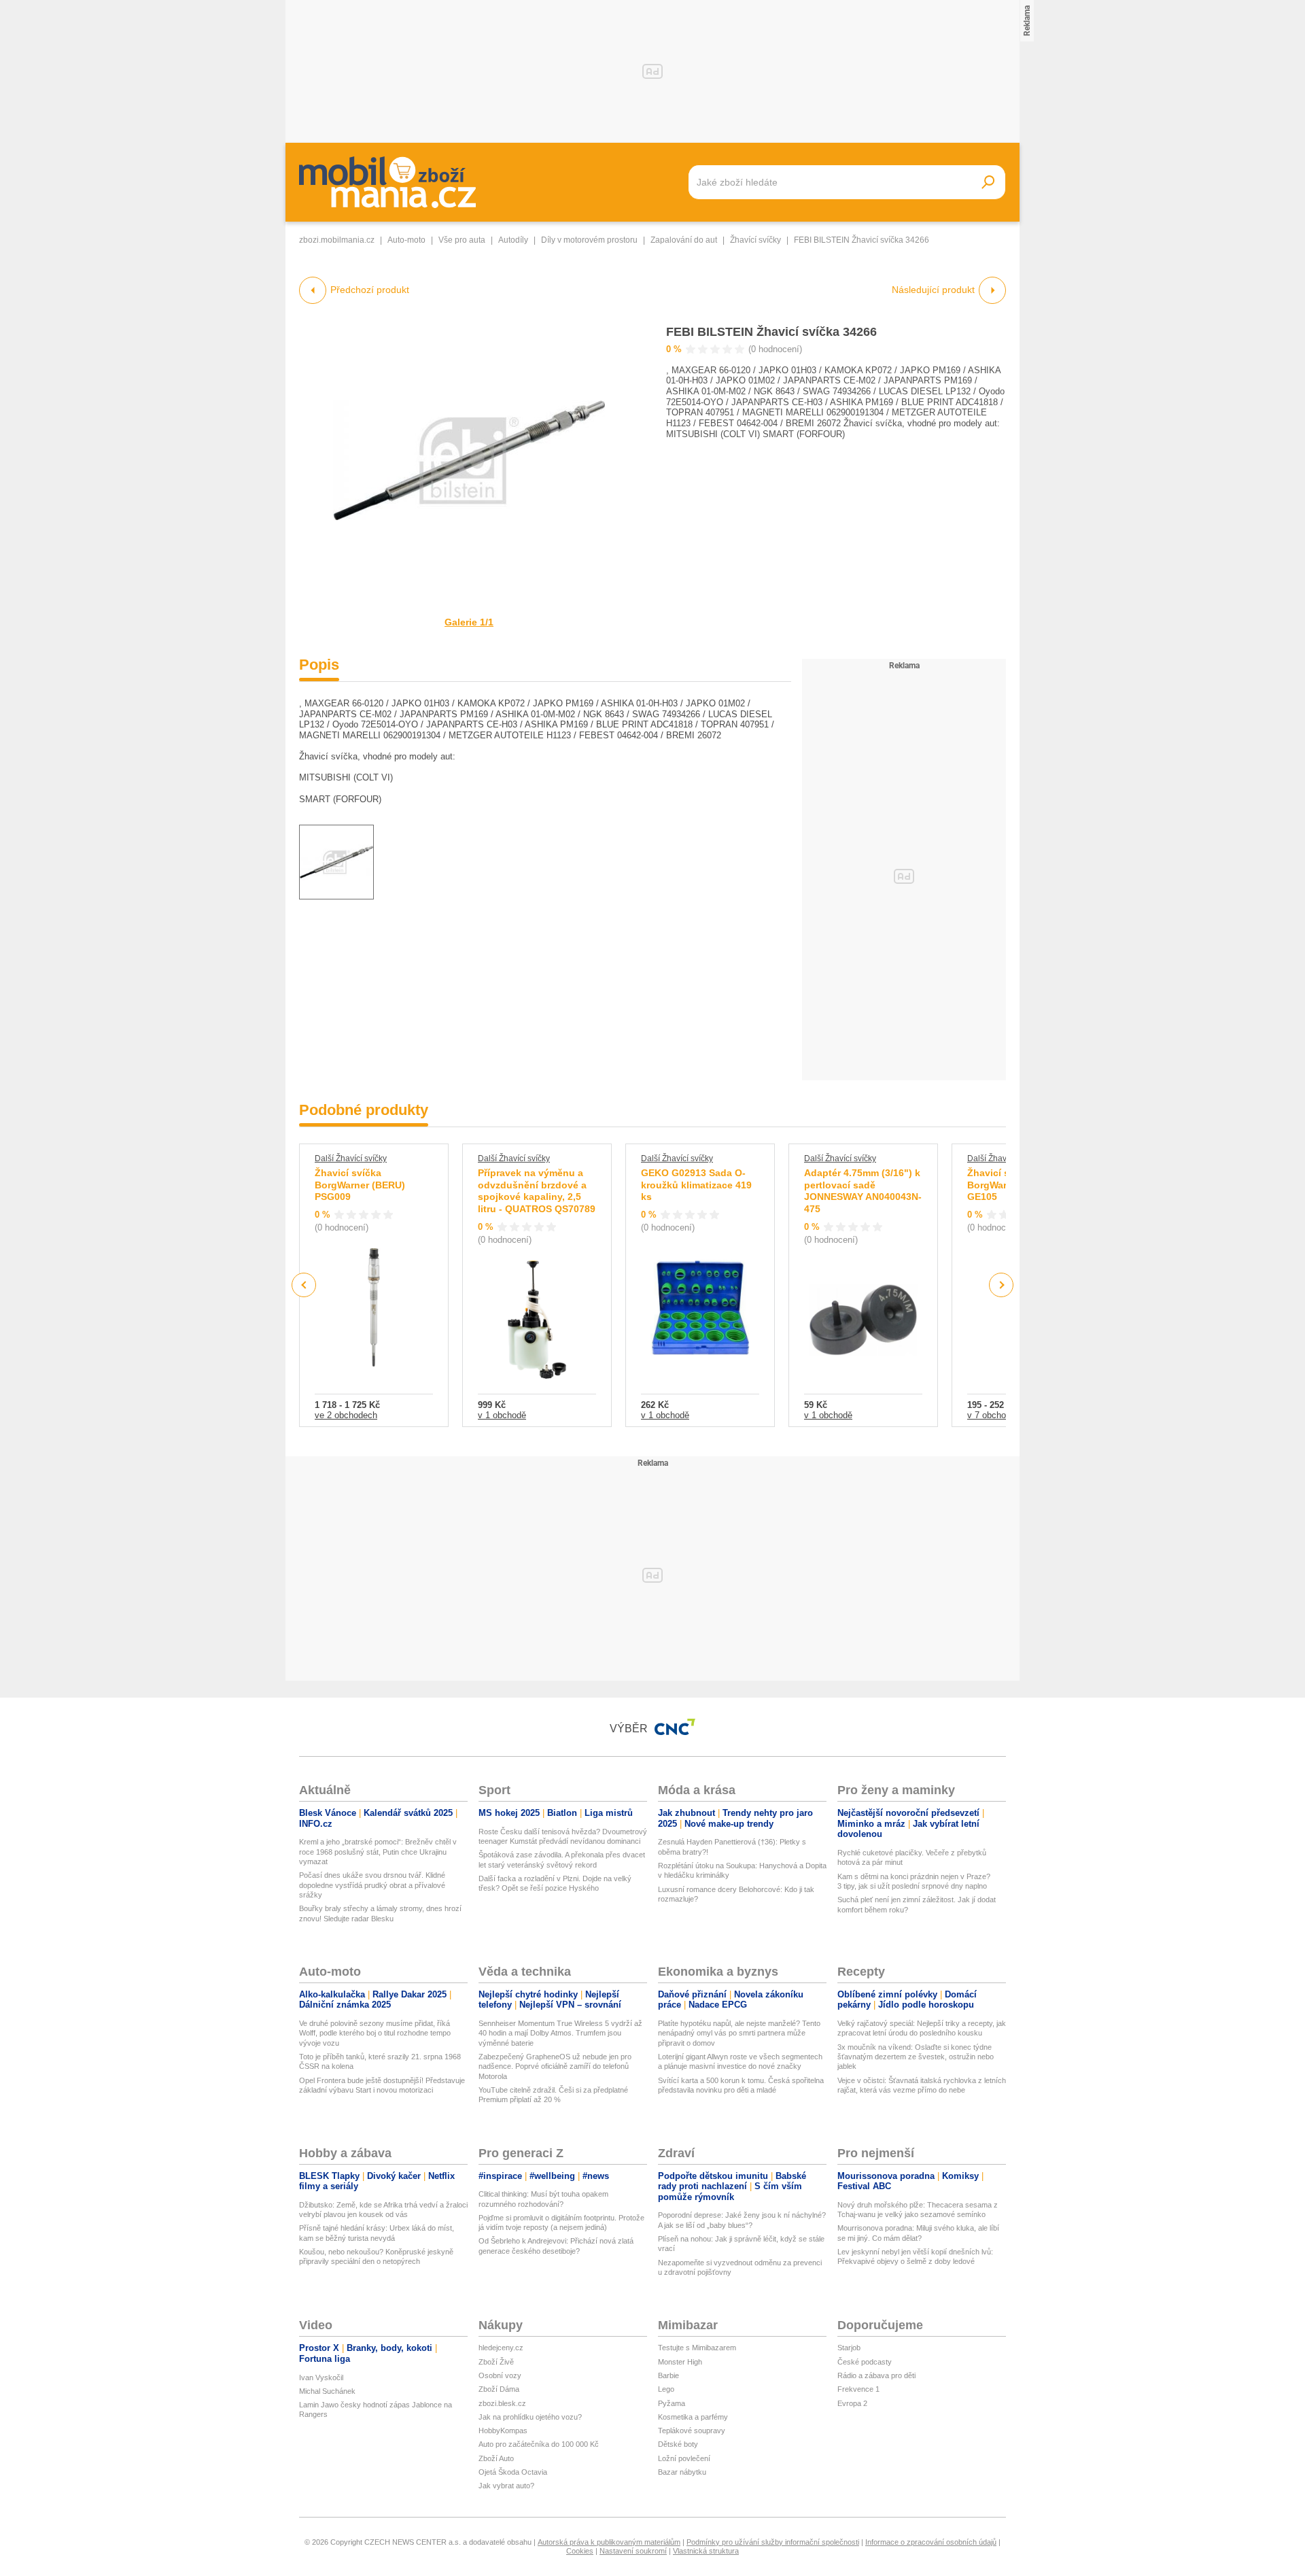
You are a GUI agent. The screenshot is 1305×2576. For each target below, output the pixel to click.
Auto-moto (406, 240)
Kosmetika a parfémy (693, 2417)
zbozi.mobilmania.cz (337, 240)
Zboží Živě (496, 2362)
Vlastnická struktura (706, 2551)
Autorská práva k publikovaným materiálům (609, 2542)
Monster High (680, 2362)
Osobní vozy (500, 2375)
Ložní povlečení (684, 2458)
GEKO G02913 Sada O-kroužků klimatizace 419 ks (696, 1185)
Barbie (668, 2375)
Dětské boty (678, 2444)
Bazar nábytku (682, 2472)
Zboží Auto (496, 2458)
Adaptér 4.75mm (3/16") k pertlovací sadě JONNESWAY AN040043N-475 (863, 1191)
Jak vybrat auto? (506, 2486)
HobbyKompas (503, 2431)
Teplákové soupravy (692, 2431)
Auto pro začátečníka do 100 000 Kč (539, 2444)
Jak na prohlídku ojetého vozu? (530, 2417)
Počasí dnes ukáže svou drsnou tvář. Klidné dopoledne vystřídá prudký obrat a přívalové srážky (372, 1885)
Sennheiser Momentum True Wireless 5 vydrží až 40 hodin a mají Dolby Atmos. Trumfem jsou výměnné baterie (560, 2033)
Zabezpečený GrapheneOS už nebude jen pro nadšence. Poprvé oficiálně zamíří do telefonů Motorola (555, 2066)
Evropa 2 (852, 2403)
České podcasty (865, 2362)
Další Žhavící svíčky (351, 1158)
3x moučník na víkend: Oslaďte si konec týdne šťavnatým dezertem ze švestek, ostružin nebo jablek (916, 2057)
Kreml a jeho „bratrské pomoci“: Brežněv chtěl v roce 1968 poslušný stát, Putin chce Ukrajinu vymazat (378, 1852)
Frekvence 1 (858, 2389)
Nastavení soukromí (633, 2551)
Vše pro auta (462, 240)
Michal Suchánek (327, 2391)
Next (1002, 1285)
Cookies (580, 2551)
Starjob (849, 2348)
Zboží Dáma (499, 2389)
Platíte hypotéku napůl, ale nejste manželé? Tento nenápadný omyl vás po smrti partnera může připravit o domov (739, 2033)
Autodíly (513, 240)
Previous (304, 1285)
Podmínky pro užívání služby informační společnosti (773, 2542)
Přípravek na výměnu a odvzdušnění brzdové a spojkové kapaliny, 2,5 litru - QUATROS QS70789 (537, 1191)
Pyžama (672, 2403)
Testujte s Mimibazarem (697, 2348)
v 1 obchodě (502, 1415)
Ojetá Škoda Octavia (513, 2472)
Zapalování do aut (684, 240)
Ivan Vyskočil (321, 2377)
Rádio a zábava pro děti (876, 2375)
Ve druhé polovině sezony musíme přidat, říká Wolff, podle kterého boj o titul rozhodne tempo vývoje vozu (375, 2033)
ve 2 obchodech (346, 1415)
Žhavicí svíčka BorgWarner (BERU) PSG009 (360, 1185)
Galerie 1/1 (469, 622)
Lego (666, 2389)
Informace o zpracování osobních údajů (931, 2542)
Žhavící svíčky (755, 240)
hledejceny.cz (501, 2348)
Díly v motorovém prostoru (589, 240)
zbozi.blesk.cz (502, 2403)
